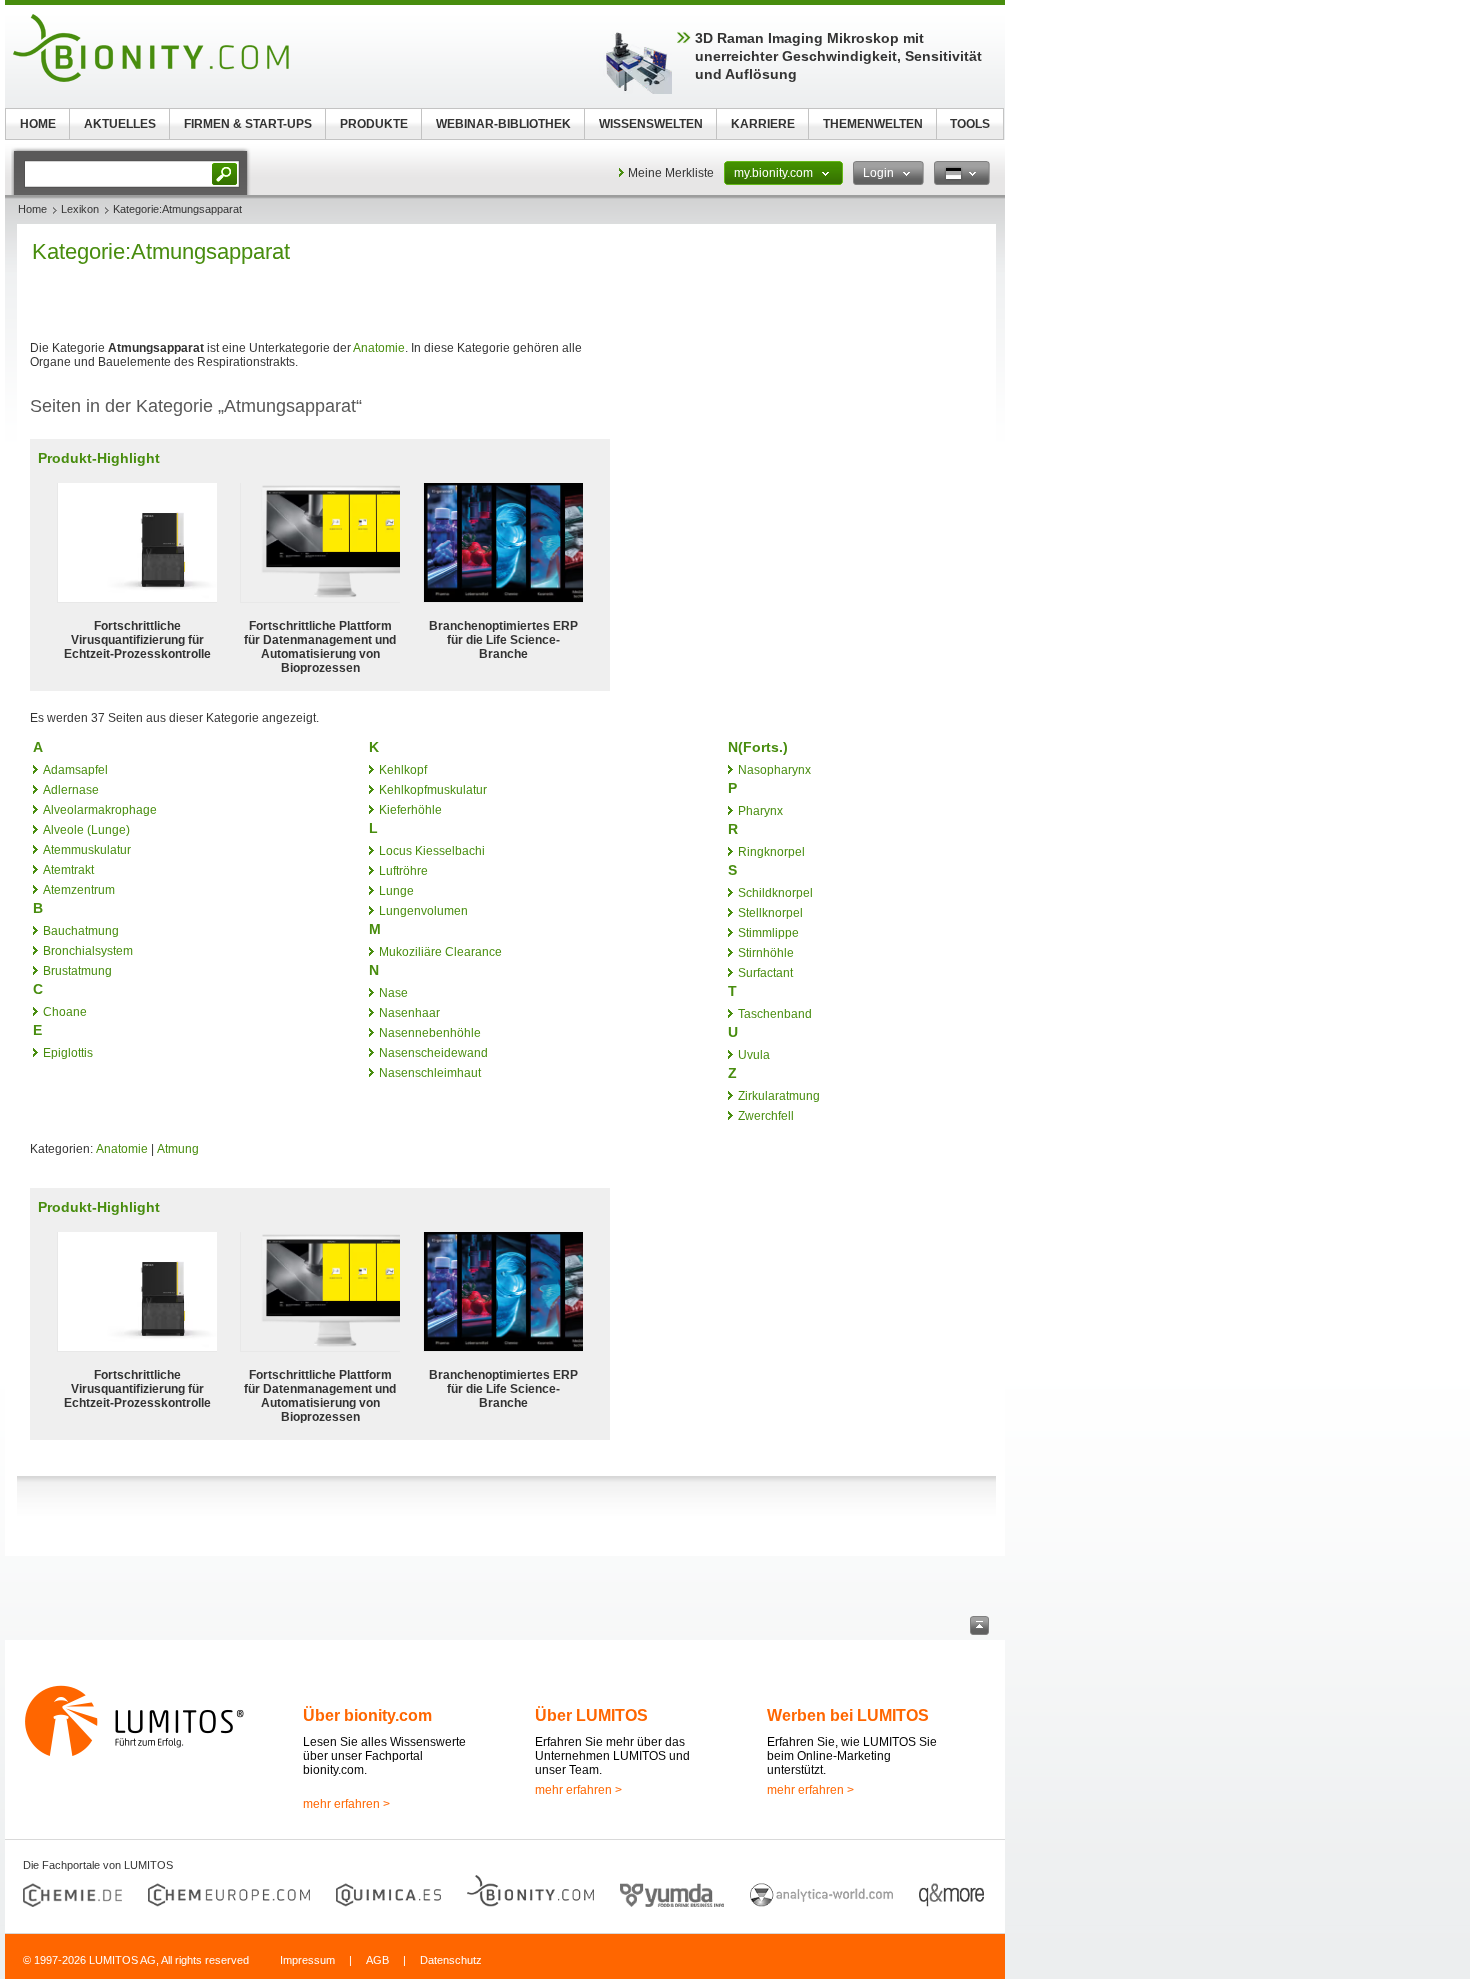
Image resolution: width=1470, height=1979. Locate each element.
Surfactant (765, 973)
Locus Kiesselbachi (432, 851)
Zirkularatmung (779, 1096)
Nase (393, 993)
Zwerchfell (766, 1116)
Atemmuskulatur (87, 850)
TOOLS (970, 124)
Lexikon (80, 209)
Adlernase (71, 790)
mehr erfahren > (346, 1804)
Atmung (178, 1149)
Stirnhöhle (766, 953)
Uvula (754, 1055)
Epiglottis (68, 1053)
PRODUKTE (374, 124)
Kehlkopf (403, 770)
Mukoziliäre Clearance (440, 952)
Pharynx (760, 811)
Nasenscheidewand (433, 1053)
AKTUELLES (120, 124)
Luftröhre (403, 871)
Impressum (307, 1960)
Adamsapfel (75, 770)
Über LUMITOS (591, 1715)
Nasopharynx (774, 770)
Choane (65, 1012)
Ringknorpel (771, 852)
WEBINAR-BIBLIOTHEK (503, 124)
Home (32, 209)
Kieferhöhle (410, 810)
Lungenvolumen (423, 911)
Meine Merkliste (671, 173)
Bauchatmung (81, 931)
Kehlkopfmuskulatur (433, 790)
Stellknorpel (770, 913)
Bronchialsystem (88, 951)
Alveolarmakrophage (100, 810)
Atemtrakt (68, 870)
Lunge (396, 891)
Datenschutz (451, 1960)
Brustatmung (77, 971)
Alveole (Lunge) (86, 830)
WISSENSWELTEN (651, 124)
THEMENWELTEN (873, 124)
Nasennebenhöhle (430, 1033)
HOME (38, 124)
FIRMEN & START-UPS (248, 124)
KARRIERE (763, 124)
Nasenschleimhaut (430, 1073)
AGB (377, 1960)
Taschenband (775, 1014)
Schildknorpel (775, 893)
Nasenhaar (409, 1013)
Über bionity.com (367, 1715)
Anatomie (379, 348)
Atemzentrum (79, 890)
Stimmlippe (768, 933)
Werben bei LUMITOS (848, 1715)
